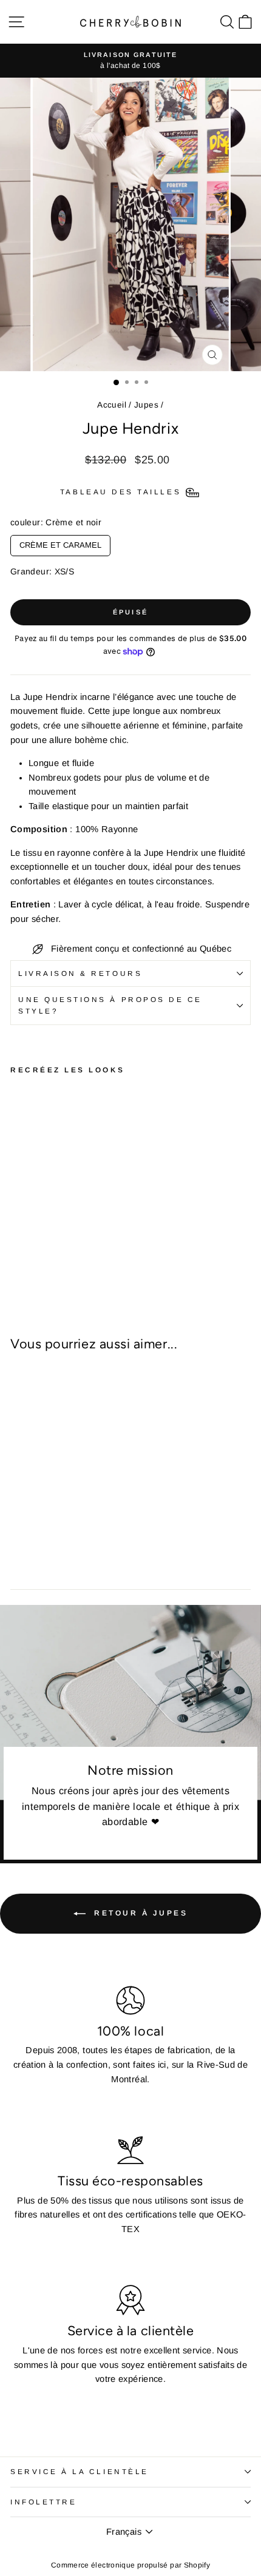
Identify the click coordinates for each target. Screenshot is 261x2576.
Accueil (112, 405)
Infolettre (43, 2502)
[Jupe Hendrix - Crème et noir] (17, 1252)
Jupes (146, 405)
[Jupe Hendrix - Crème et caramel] (31, 1252)
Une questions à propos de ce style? (110, 1005)
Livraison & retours (80, 973)
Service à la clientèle (80, 2471)
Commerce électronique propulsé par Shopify (130, 2565)
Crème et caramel (60, 542)
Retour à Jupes (139, 1913)
